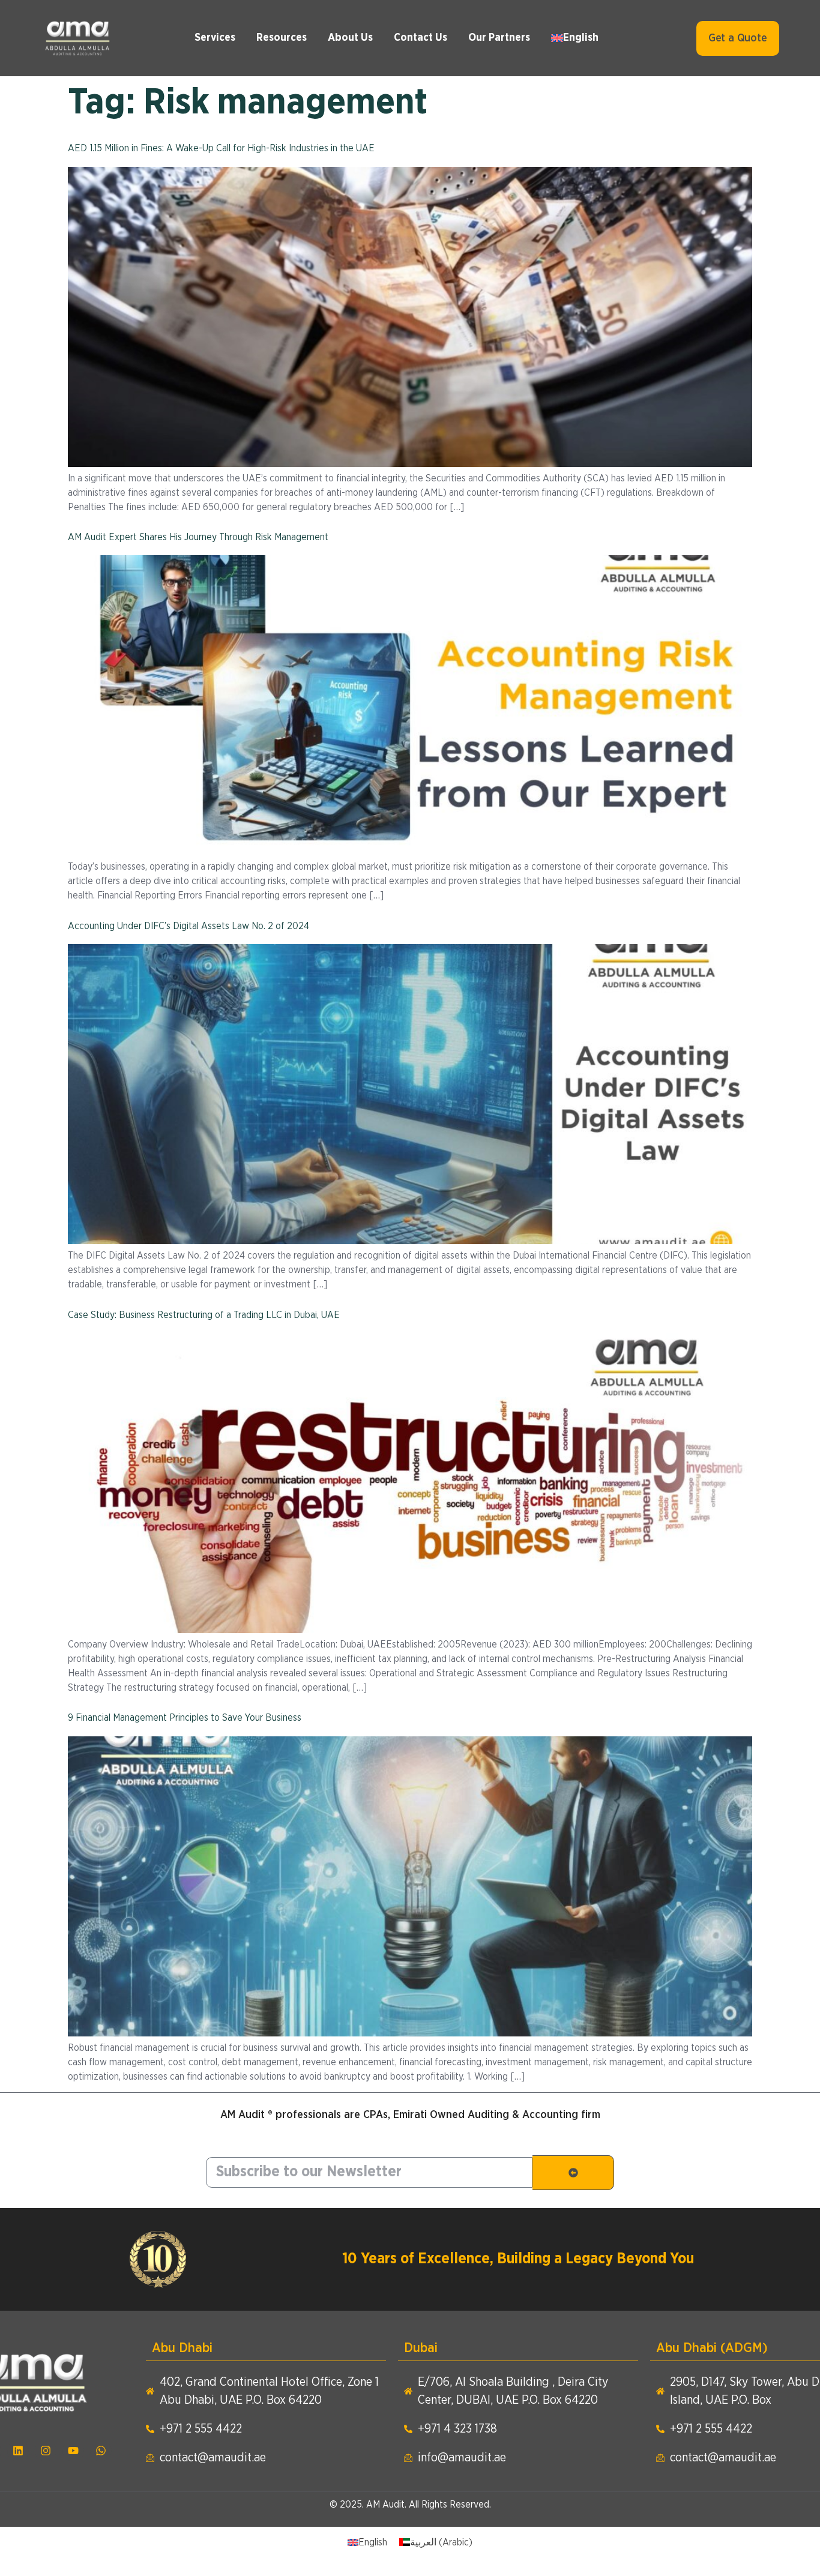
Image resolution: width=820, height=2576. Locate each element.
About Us (350, 38)
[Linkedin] (18, 2451)
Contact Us (421, 38)
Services (215, 38)
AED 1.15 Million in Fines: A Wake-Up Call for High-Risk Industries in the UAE (221, 148)
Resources (282, 38)
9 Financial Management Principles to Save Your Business (185, 1718)
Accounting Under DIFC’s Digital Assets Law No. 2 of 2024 (188, 926)
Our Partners (499, 38)
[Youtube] (73, 2451)
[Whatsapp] (101, 2451)
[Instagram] (46, 2451)
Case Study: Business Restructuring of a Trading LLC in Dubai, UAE (204, 1315)
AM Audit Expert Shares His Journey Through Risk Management (198, 537)
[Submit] (573, 2173)
